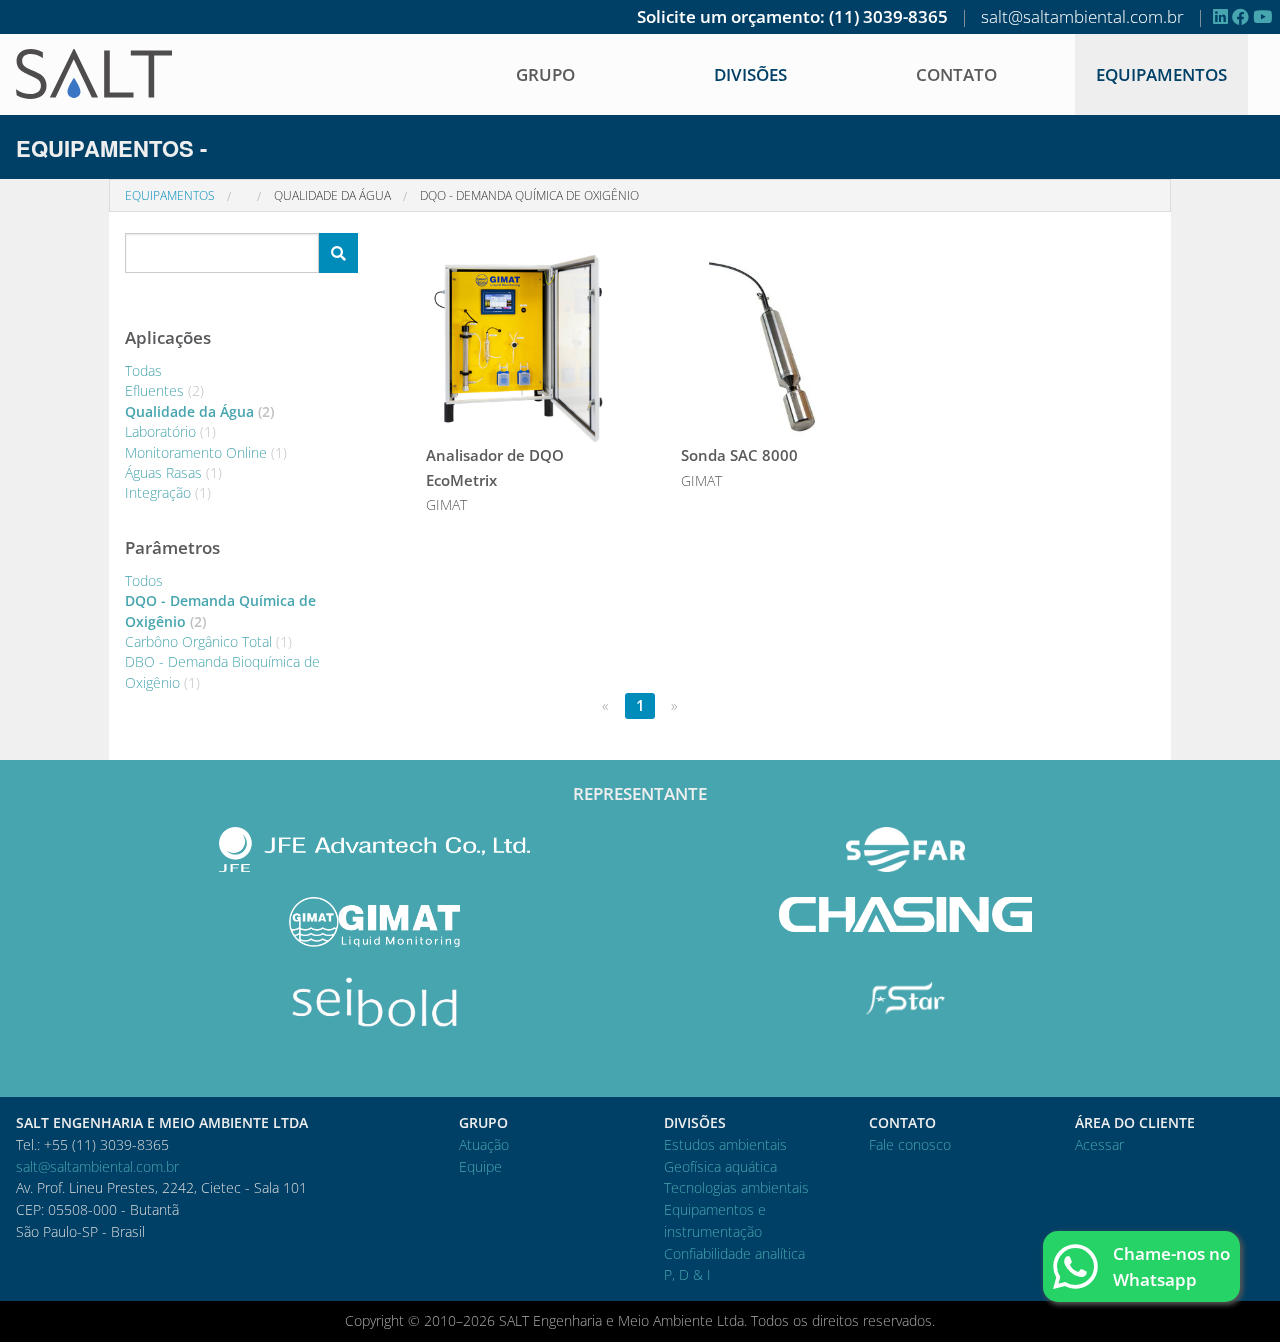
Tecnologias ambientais (736, 1187)
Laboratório (170, 431)
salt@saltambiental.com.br (1082, 16)
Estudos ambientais (725, 1144)
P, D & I (687, 1274)
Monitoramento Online (206, 452)
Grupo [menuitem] (545, 74)
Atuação (484, 1144)
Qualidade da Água (332, 195)
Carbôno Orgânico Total (208, 641)
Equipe (480, 1166)
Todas (143, 370)
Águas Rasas (173, 472)
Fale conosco (910, 1144)
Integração (168, 492)
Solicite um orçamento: (731, 16)
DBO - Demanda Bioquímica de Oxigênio (222, 671)
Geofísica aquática (720, 1166)
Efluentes (164, 390)
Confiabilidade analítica (734, 1253)
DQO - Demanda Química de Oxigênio (529, 195)
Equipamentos (1161, 74)
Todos (144, 580)
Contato (956, 74)
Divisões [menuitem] (750, 74)
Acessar (1099, 1144)
